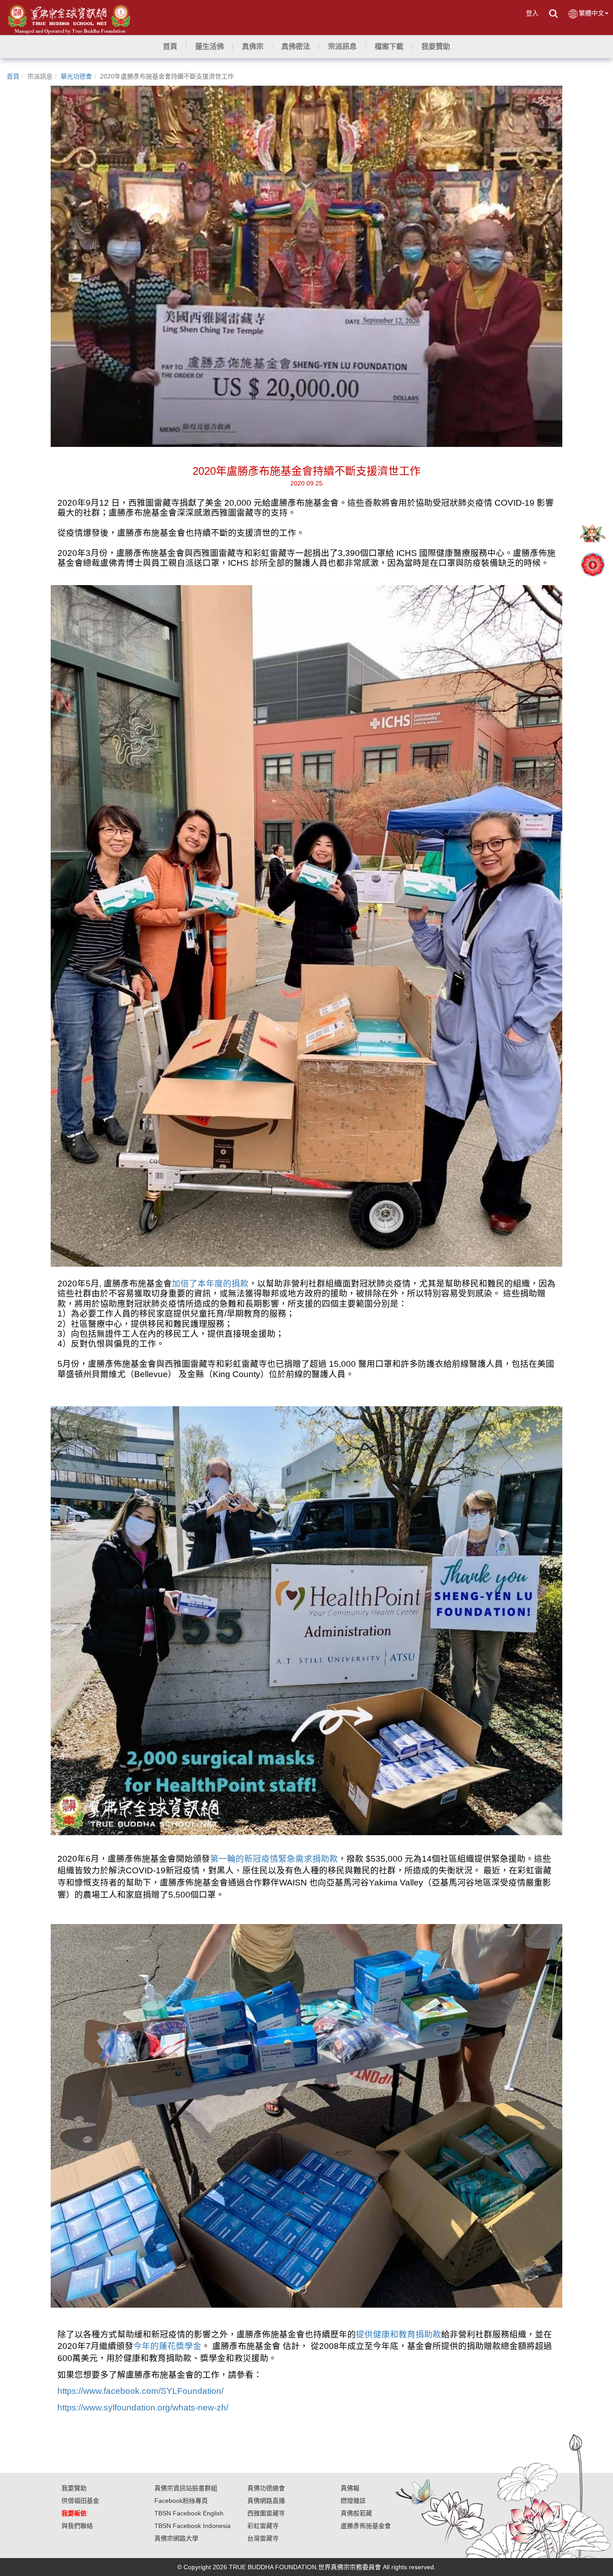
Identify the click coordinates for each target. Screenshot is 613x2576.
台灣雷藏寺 (263, 2538)
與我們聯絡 (77, 2526)
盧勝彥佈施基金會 (366, 2526)
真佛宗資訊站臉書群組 (186, 2488)
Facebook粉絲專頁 (181, 2501)
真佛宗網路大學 (176, 2538)
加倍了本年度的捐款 (210, 1284)
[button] (210, 47)
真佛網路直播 (266, 2501)
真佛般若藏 (356, 2513)
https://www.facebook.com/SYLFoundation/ (140, 2391)
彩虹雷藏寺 (263, 2526)
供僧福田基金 (80, 2501)
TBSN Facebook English (189, 2513)
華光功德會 (76, 76)
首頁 (13, 76)
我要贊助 (74, 2488)
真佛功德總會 (266, 2488)
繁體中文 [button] (591, 13)
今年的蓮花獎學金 (167, 2346)
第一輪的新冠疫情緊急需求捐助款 (274, 1859)
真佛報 (350, 2488)
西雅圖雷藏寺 (266, 2513)
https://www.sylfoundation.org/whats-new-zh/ (143, 2408)
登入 (532, 13)
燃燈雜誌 (353, 2501)
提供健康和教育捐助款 (398, 2334)
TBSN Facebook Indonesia (193, 2526)
